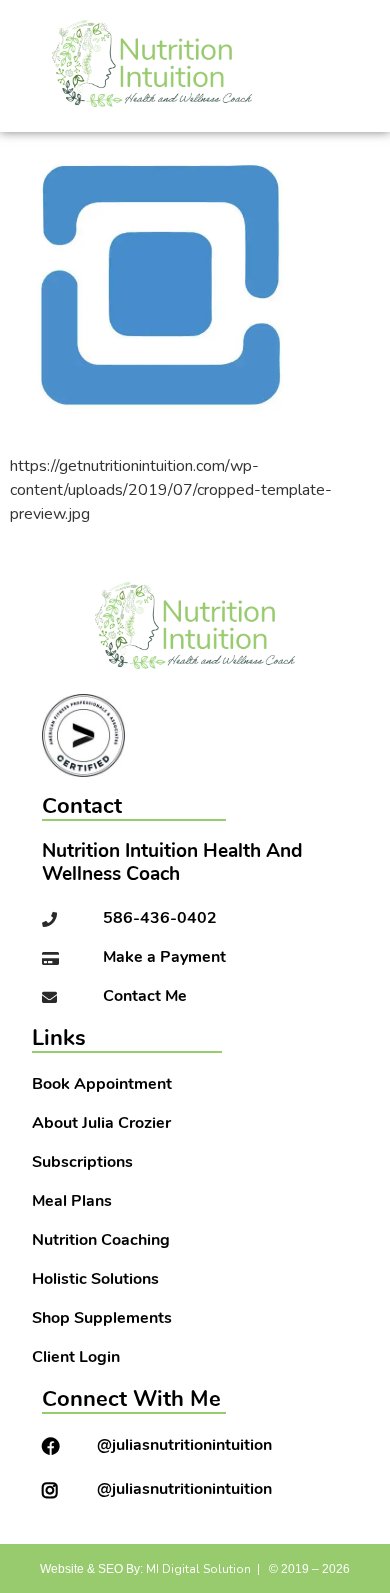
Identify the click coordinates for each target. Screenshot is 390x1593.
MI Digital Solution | (203, 1569)
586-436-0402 (160, 919)
